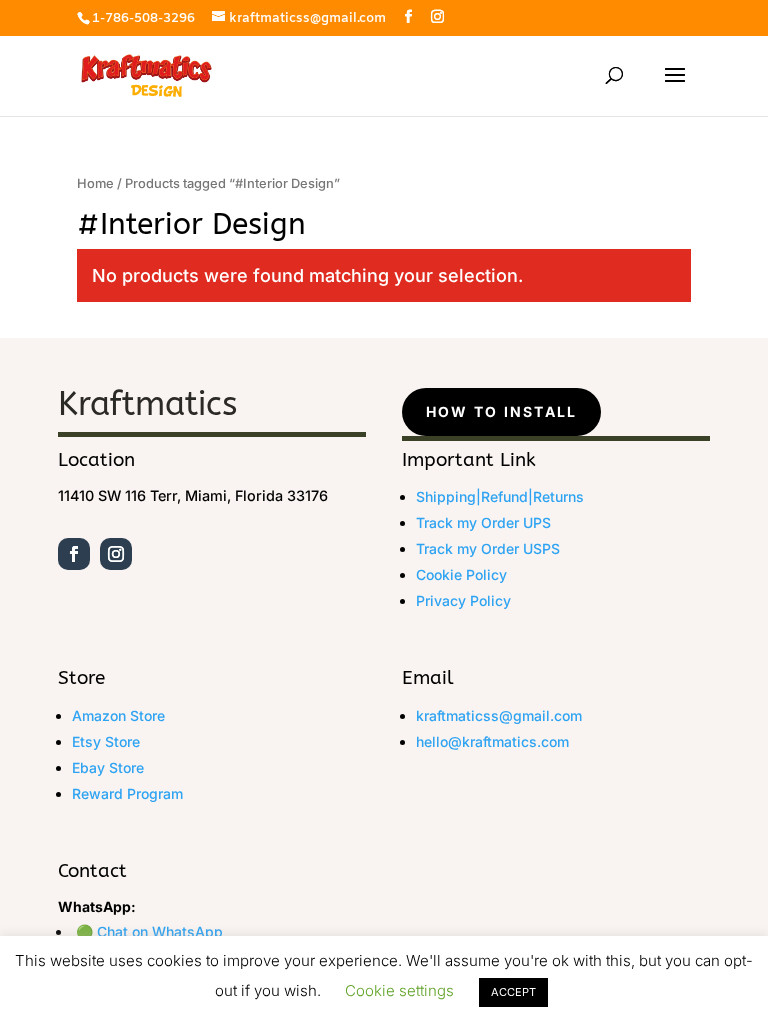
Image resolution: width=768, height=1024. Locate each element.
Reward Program (127, 793)
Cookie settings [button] (399, 990)
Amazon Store (118, 715)
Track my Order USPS (488, 548)
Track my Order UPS (483, 522)
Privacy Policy (463, 600)
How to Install (501, 411)
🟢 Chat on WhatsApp (149, 931)
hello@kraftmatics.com (492, 741)
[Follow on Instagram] (116, 554)
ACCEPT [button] (513, 992)
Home (95, 183)
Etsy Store (106, 741)
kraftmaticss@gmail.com (499, 715)
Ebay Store (108, 767)
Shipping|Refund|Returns (500, 496)
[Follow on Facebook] (74, 554)
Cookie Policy (461, 574)
